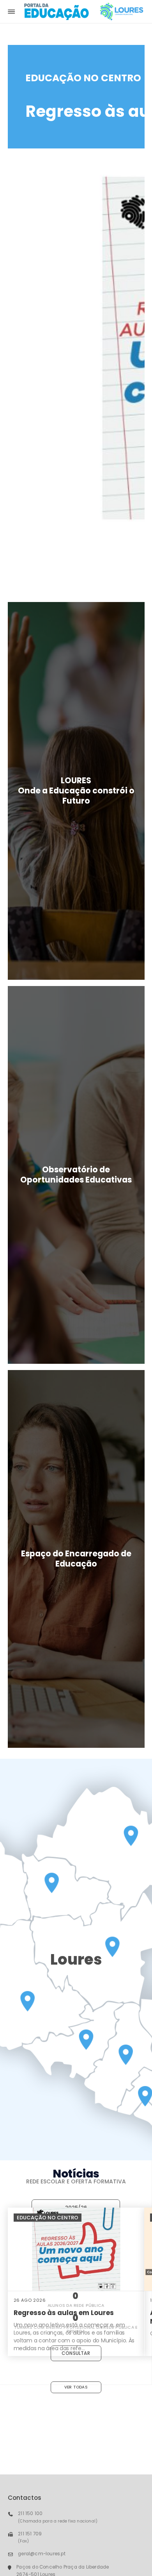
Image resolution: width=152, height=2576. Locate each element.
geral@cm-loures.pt (42, 2554)
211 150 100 (30, 2513)
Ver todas (76, 2387)
